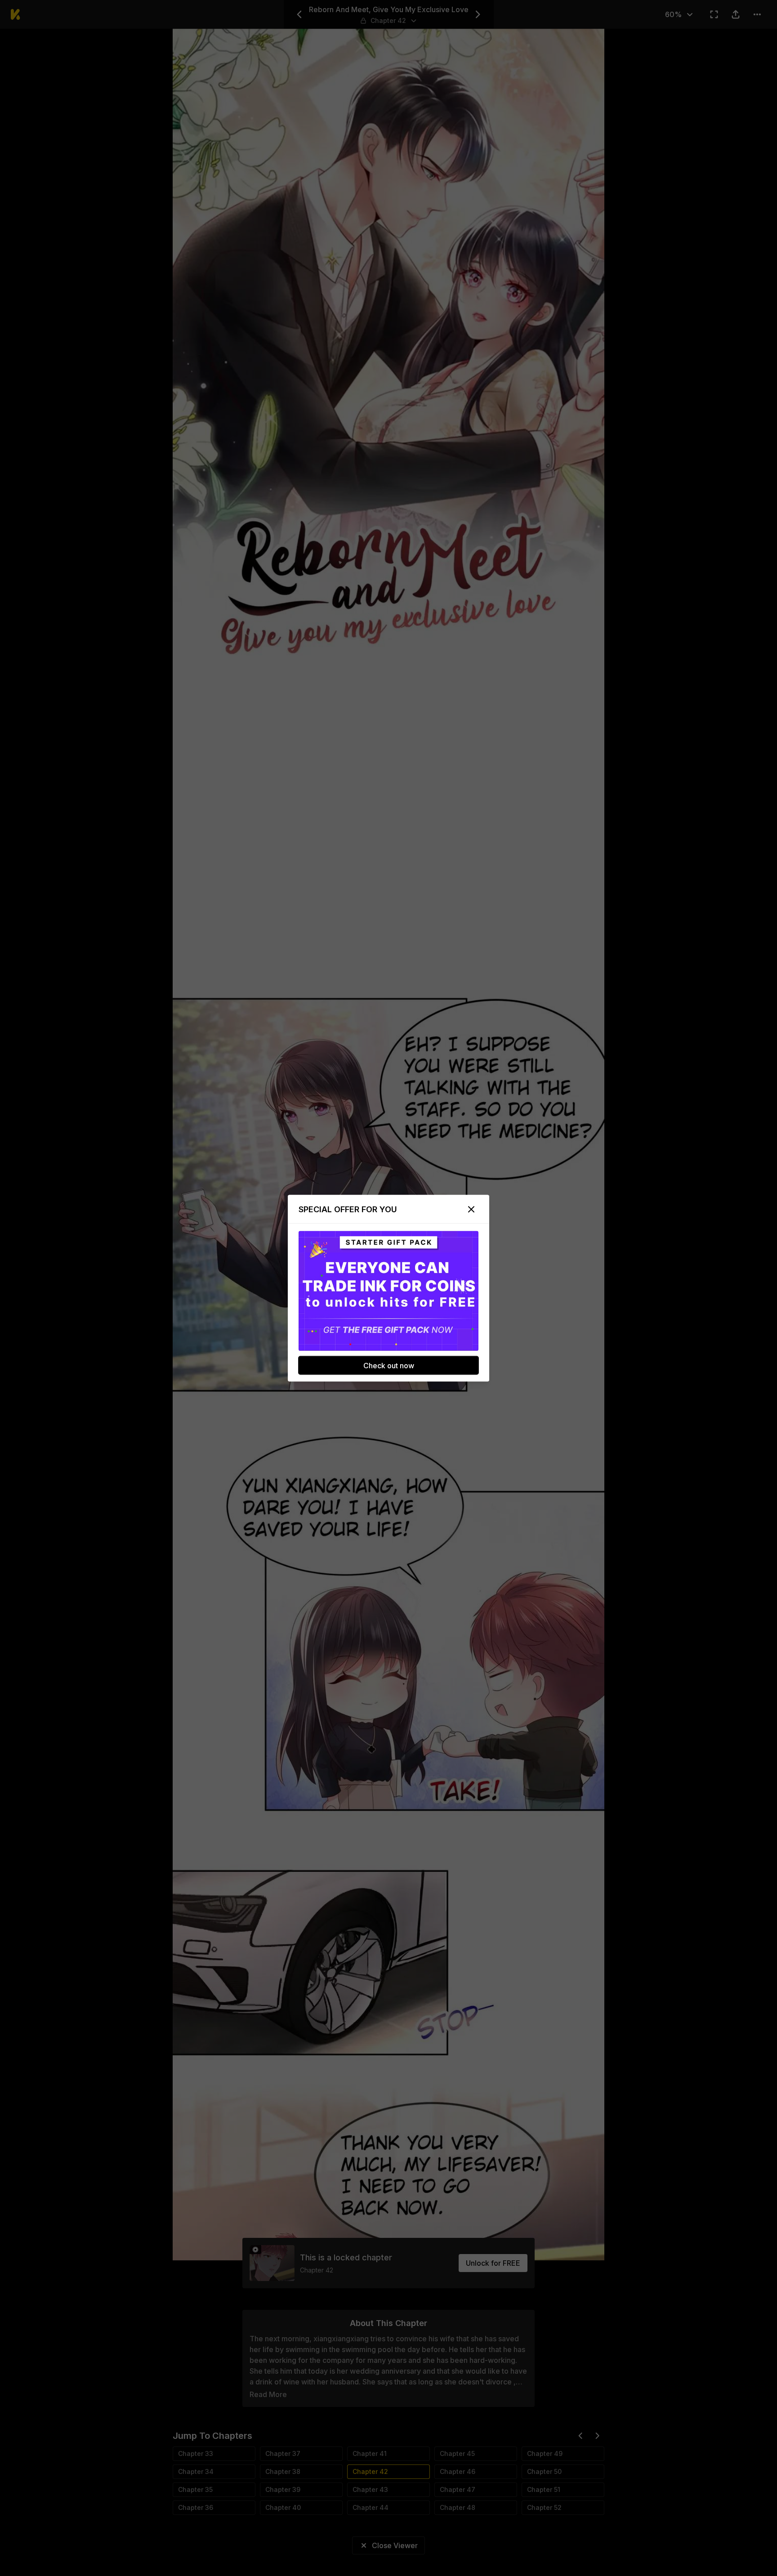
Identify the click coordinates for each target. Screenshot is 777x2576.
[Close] (471, 1209)
